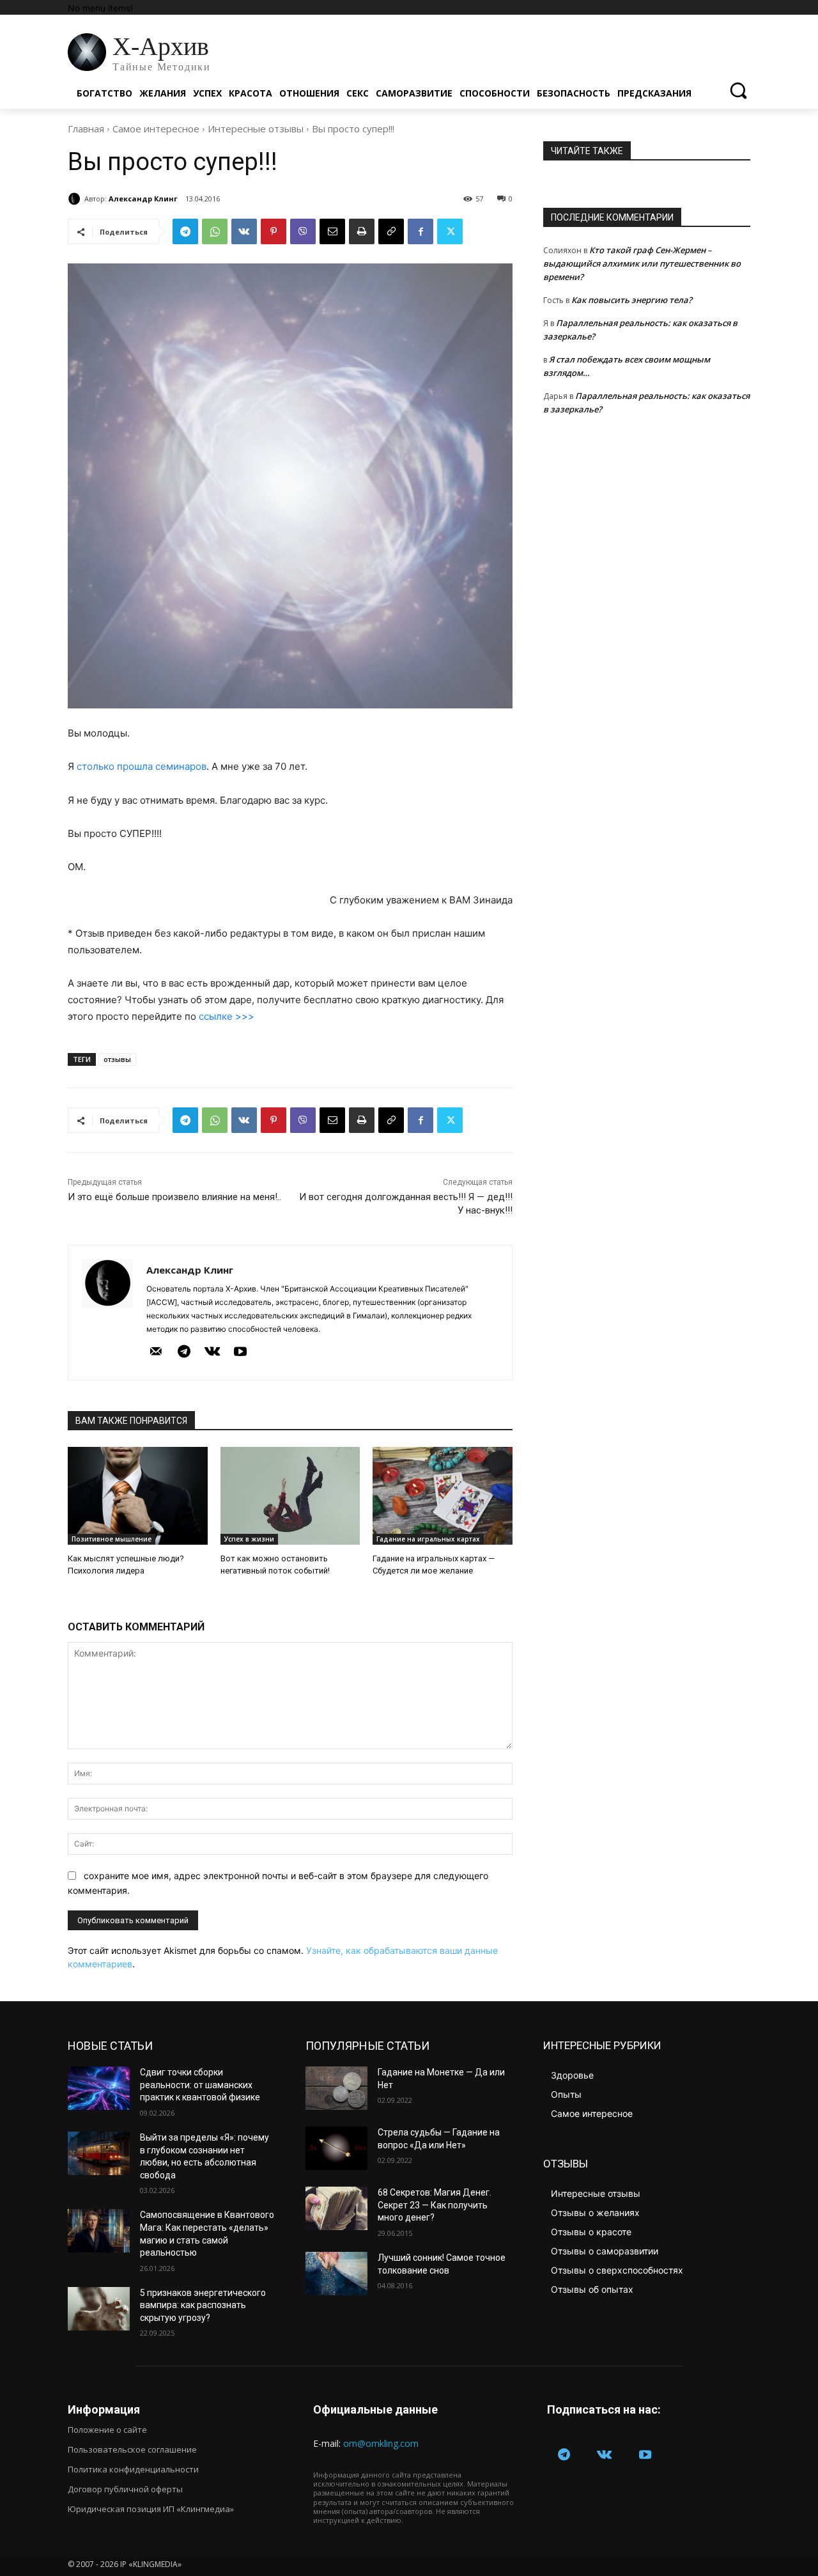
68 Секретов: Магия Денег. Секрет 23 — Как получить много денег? (435, 2205)
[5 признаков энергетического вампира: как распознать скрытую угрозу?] (99, 2309)
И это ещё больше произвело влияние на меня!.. (174, 1197)
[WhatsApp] (215, 231)
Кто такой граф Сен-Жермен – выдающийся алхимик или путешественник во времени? (642, 263)
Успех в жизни (249, 1539)
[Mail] (156, 1352)
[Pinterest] (274, 231)
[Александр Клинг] (76, 199)
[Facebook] (421, 231)
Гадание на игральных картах (428, 1539)
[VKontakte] (212, 1352)
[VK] (244, 231)
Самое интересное (156, 129)
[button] (738, 90)
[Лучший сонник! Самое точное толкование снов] (336, 2274)
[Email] (332, 231)
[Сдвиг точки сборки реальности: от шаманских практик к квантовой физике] (99, 2088)
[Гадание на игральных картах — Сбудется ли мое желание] (443, 1496)
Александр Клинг (143, 199)
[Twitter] (450, 231)
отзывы (117, 1059)
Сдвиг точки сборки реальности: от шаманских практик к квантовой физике (200, 2085)
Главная (86, 129)
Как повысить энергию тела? (632, 300)
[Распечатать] (362, 231)
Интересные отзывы (256, 129)
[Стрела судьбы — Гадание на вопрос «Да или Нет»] (336, 2148)
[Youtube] (240, 1352)
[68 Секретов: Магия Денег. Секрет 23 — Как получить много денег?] (336, 2208)
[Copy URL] (391, 231)
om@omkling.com (381, 2443)
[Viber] (303, 231)
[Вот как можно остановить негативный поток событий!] (290, 1496)
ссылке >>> (227, 1016)
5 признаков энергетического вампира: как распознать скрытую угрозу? (203, 2305)
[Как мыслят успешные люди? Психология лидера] (138, 1496)
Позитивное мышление (112, 1539)
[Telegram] (185, 231)
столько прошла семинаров (142, 766)
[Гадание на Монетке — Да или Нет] (336, 2088)
